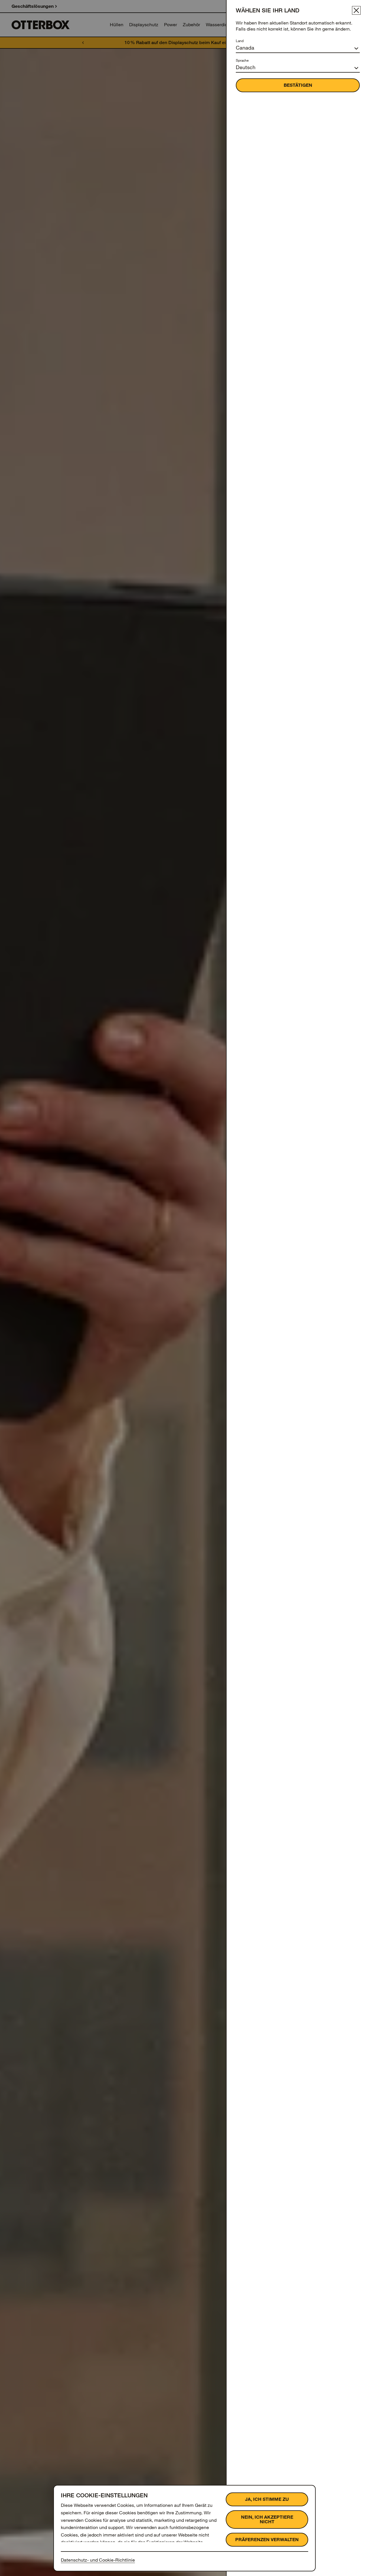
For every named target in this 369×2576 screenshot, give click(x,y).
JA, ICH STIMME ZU (267, 2499)
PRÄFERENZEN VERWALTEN (267, 2540)
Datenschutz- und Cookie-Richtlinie (98, 2560)
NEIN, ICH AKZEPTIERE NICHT (267, 2519)
